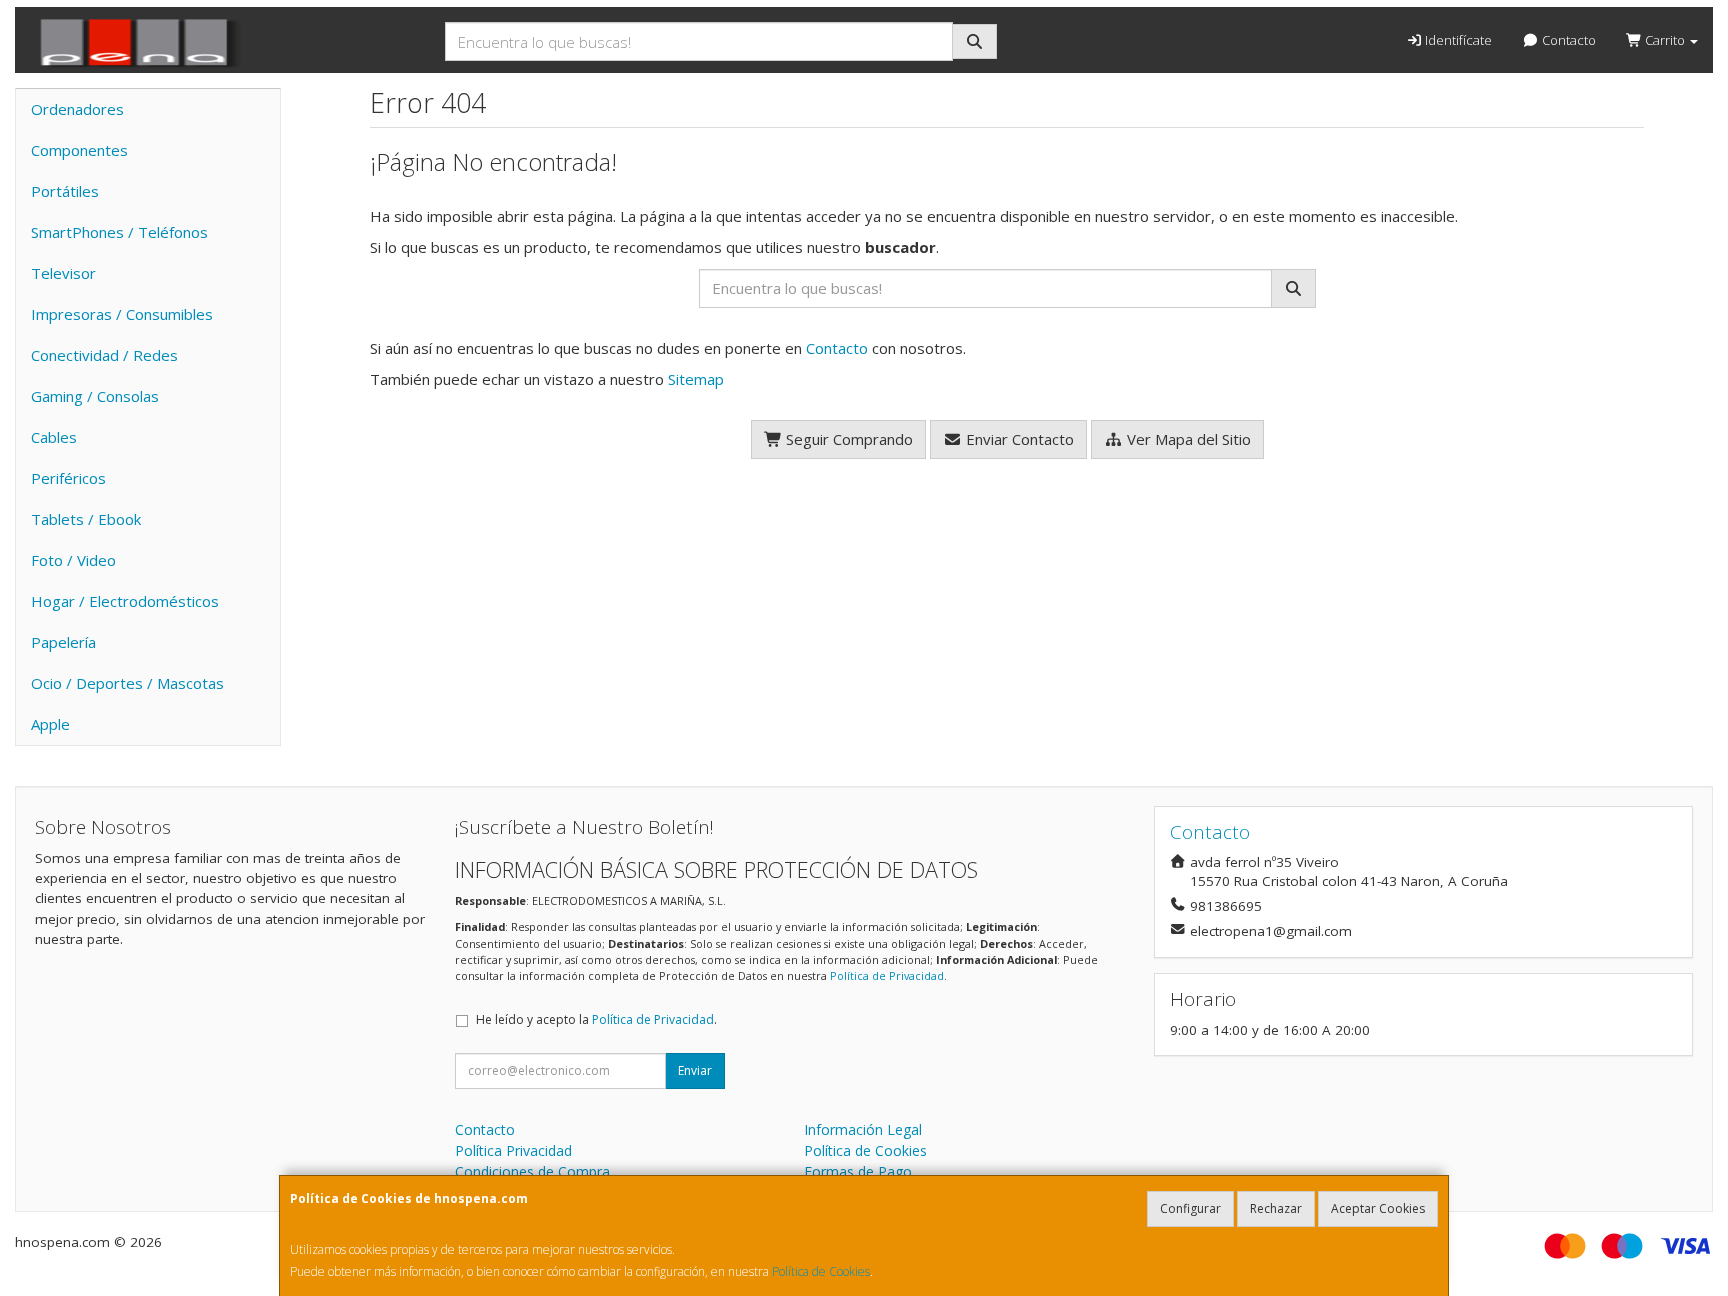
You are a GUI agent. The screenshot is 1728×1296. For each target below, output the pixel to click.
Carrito (1665, 40)
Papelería (63, 642)
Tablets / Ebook (86, 519)
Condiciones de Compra (532, 1171)
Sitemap (696, 379)
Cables (54, 437)
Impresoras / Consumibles (122, 314)
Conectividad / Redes (104, 355)
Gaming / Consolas (95, 396)
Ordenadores (77, 109)
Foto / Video (73, 560)
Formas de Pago (858, 1171)
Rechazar (1276, 1208)
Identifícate (1457, 40)
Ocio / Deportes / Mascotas (127, 683)
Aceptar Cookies (1378, 1208)
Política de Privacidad (887, 975)
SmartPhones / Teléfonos (119, 232)
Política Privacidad (513, 1150)
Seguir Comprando (847, 439)
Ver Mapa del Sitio (1187, 439)
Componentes (79, 150)
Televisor (63, 273)
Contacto (1567, 40)
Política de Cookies (821, 1271)
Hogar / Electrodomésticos (125, 601)
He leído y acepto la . (596, 1019)
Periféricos (68, 478)
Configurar (1190, 1208)
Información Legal (863, 1129)
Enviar (695, 1070)
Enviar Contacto (1018, 439)
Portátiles (65, 191)
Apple (50, 724)
